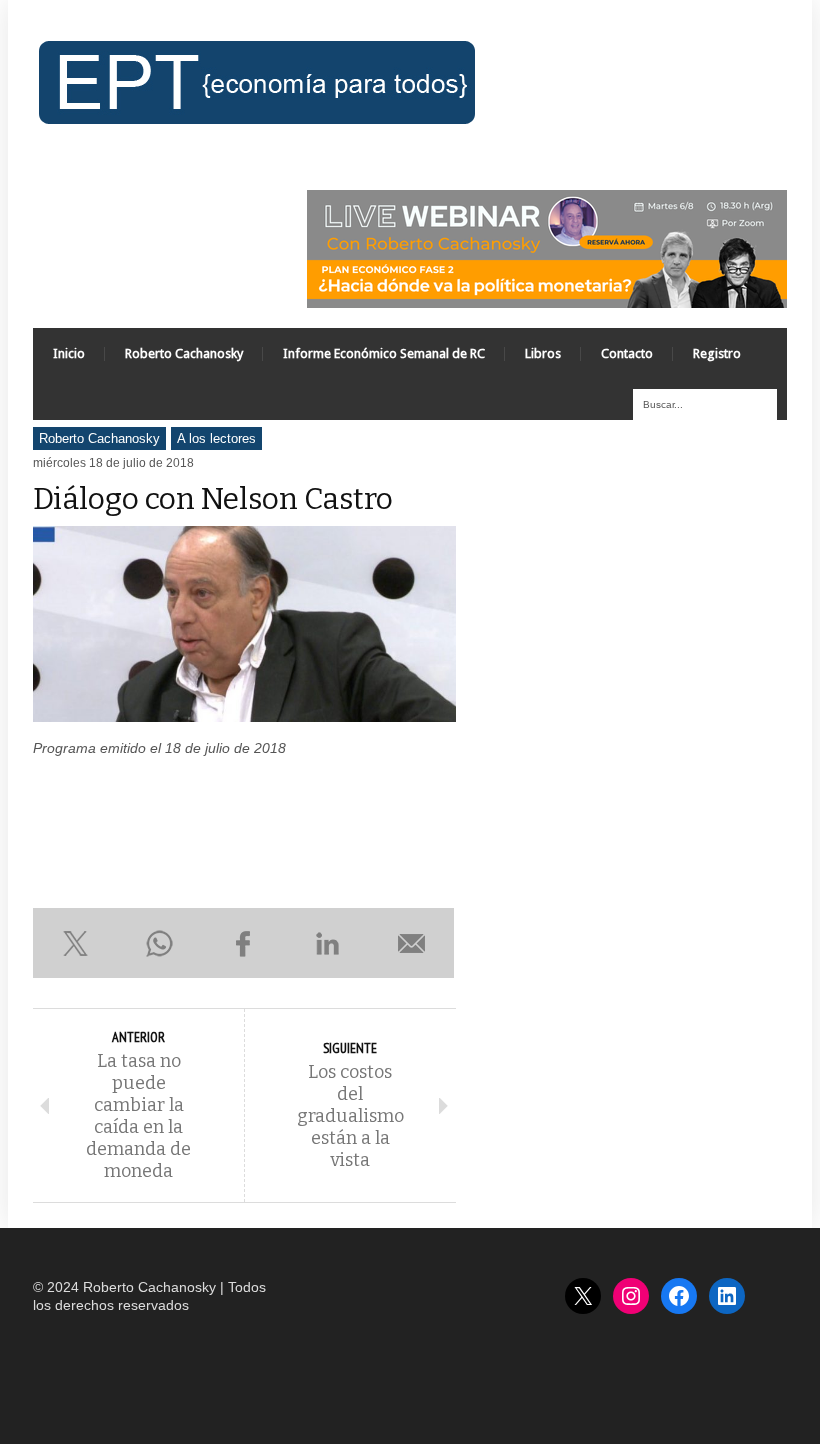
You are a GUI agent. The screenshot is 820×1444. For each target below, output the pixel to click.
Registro (717, 353)
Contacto (627, 353)
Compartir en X (75, 943)
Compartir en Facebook (243, 943)
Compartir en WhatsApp (159, 943)
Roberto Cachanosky (184, 353)
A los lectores (216, 438)
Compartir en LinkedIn (328, 943)
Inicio (69, 353)
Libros (543, 353)
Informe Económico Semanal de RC (384, 353)
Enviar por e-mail (412, 943)
